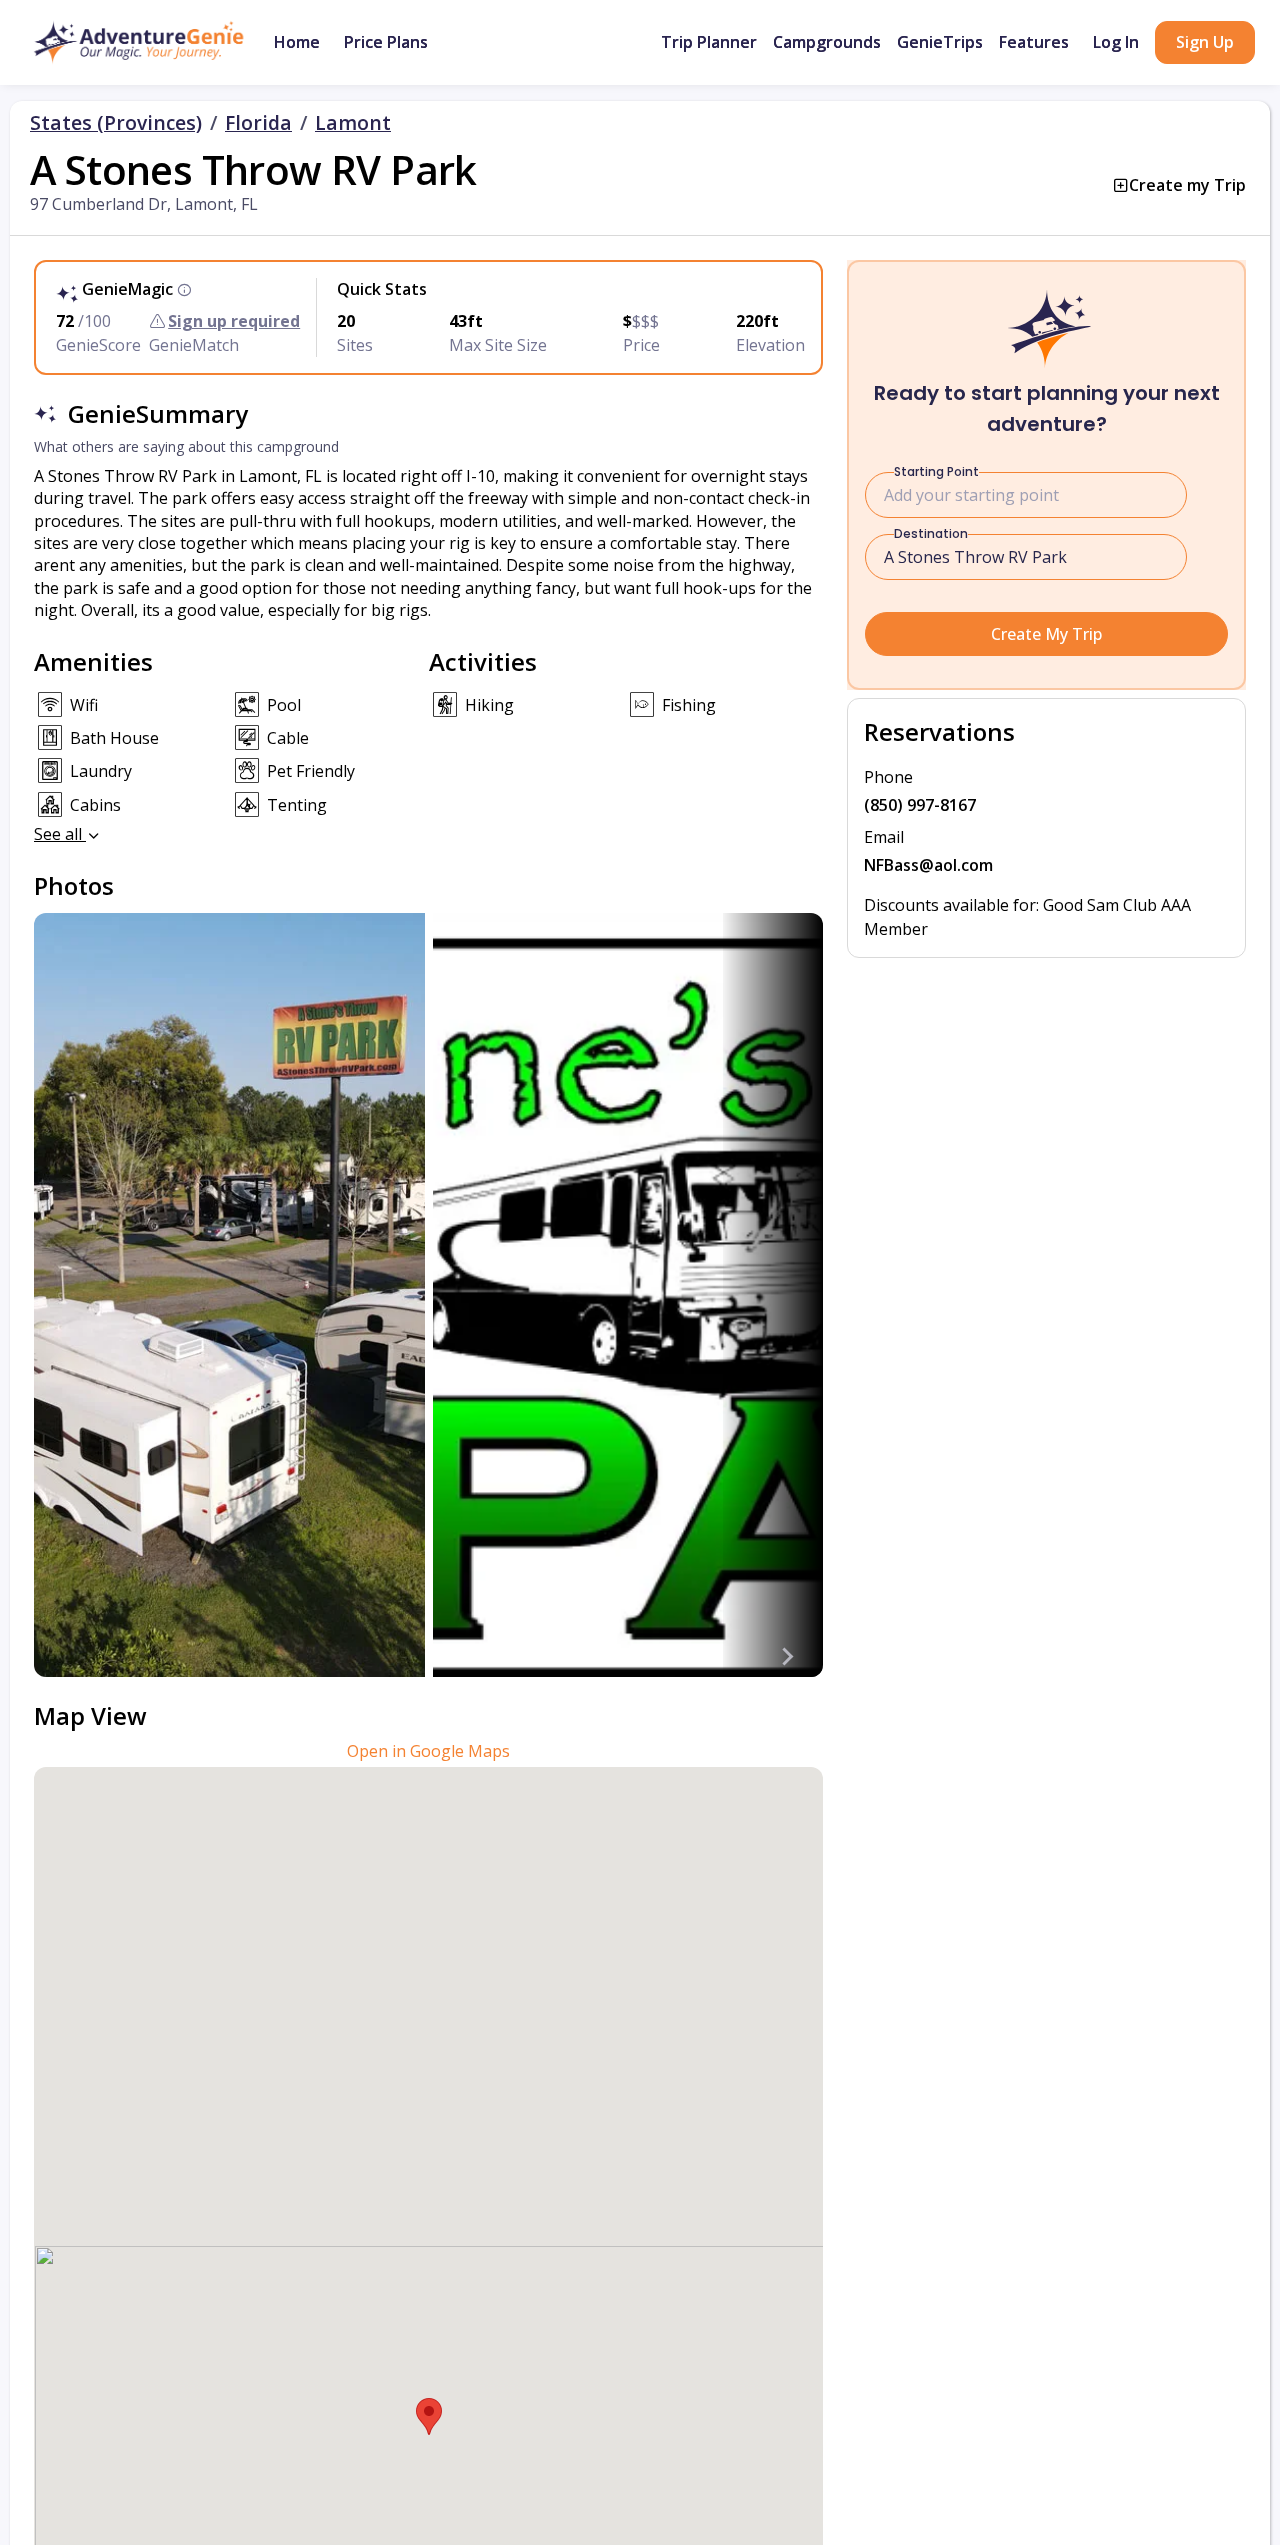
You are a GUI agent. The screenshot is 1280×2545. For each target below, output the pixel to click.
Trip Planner (709, 42)
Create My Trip (1046, 634)
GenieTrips (940, 42)
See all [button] (60, 834)
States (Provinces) (116, 123)
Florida (258, 123)
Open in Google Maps (428, 1751)
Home (297, 42)
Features (1034, 42)
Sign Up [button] (1205, 42)
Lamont (353, 123)
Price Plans (386, 42)
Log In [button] (1116, 42)
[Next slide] (787, 1657)
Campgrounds (827, 42)
